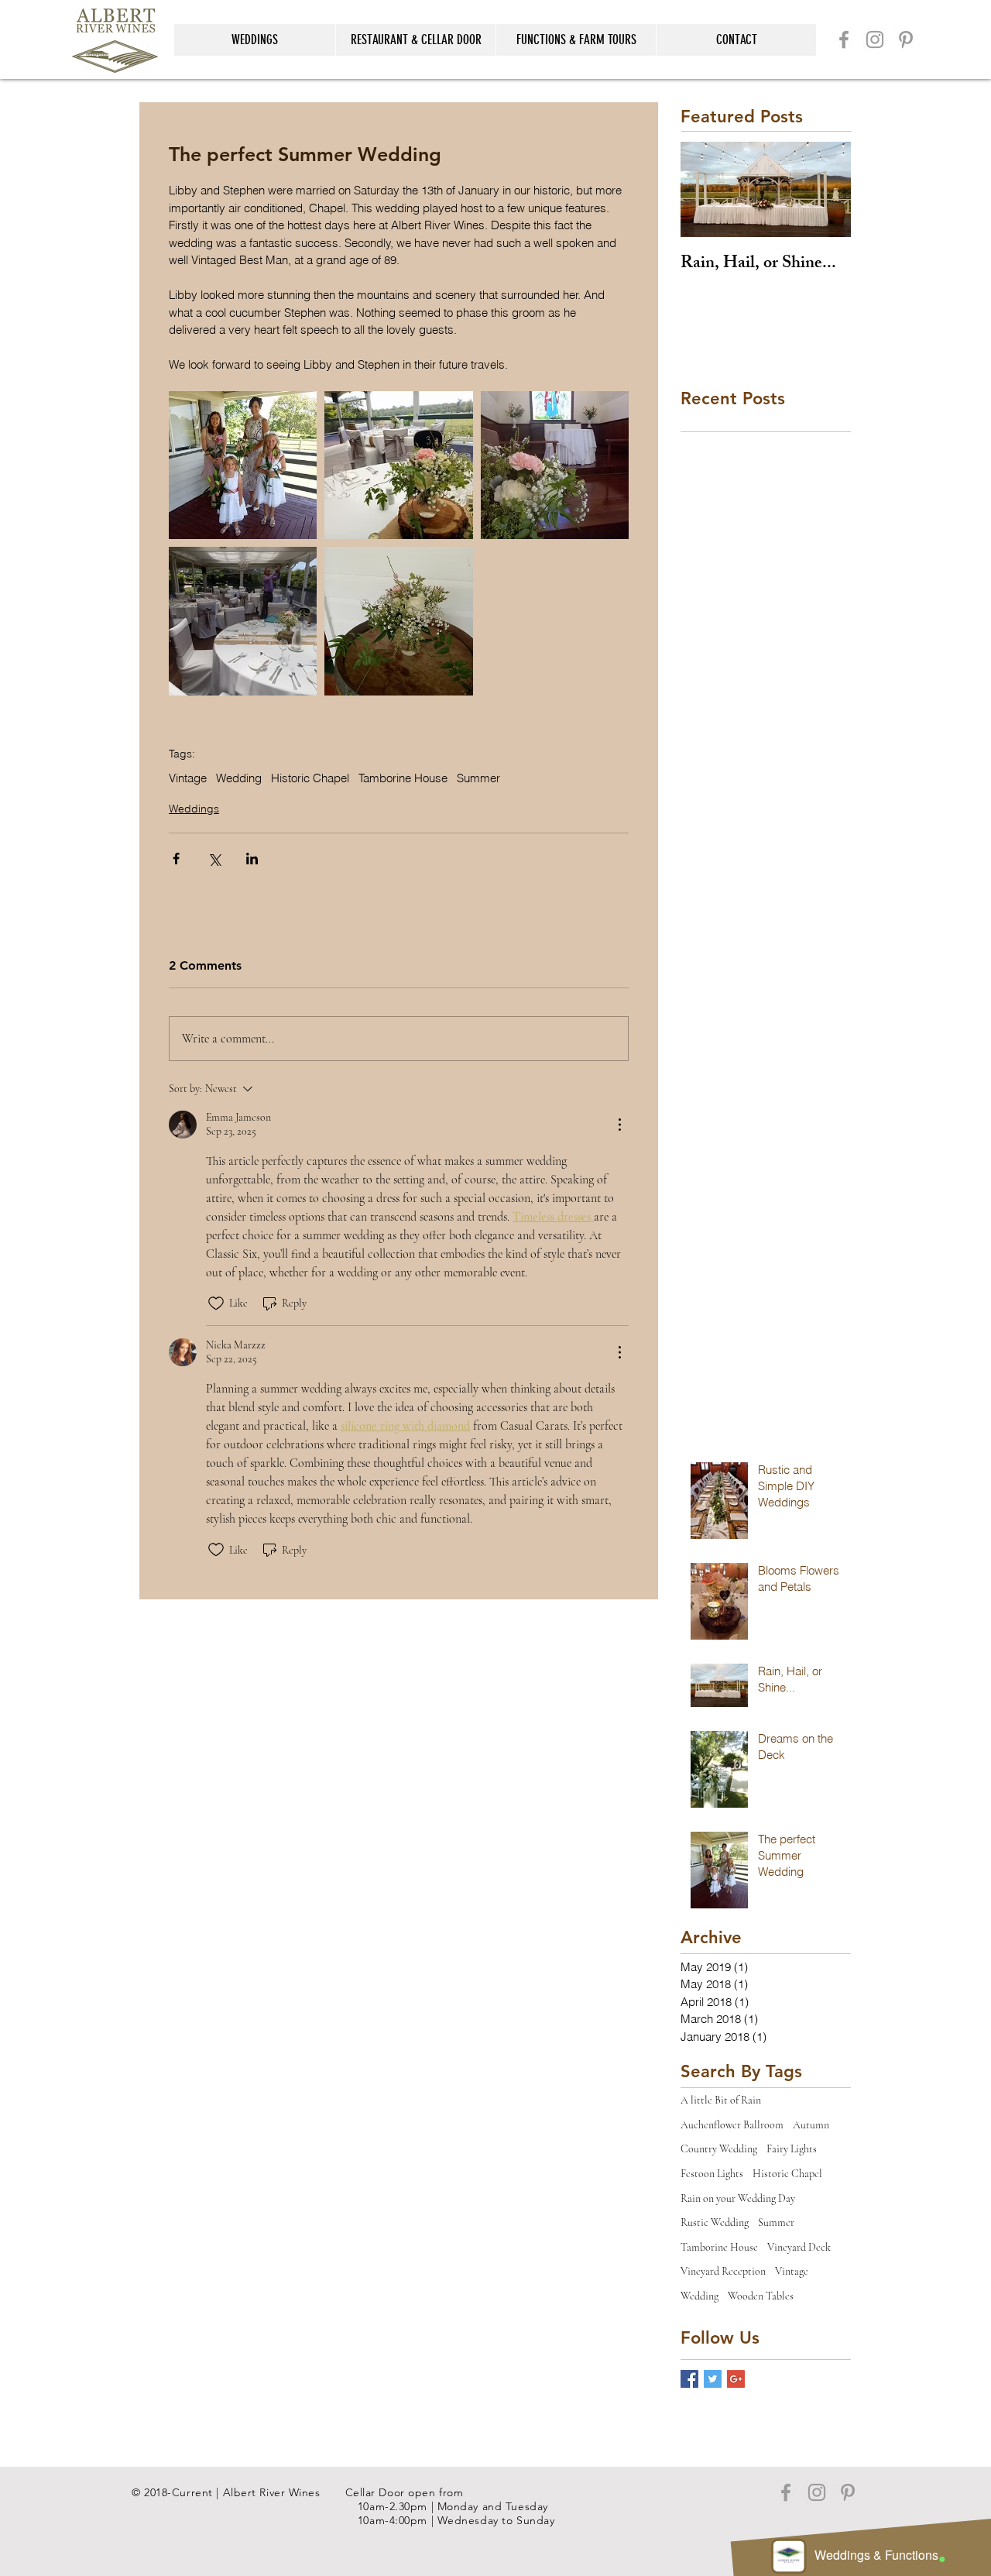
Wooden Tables (761, 2296)
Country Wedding (719, 2149)
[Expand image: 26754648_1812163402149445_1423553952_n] (243, 465)
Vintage (188, 778)
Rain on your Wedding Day (738, 2198)
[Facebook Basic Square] (689, 2379)
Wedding (239, 778)
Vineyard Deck (799, 2247)
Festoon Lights (712, 2174)
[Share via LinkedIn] (252, 859)
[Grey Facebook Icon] (844, 39)
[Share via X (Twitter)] (214, 859)
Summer (478, 778)
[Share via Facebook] (176, 859)
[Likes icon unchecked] (216, 1303)
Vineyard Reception (723, 2271)
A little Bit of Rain (721, 2100)
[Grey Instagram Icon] (875, 39)
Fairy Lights (792, 2149)
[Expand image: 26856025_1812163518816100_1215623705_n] (243, 621)
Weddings (194, 809)
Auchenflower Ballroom (732, 2125)
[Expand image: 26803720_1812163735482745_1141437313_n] (398, 621)
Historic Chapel (310, 778)
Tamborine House (403, 778)
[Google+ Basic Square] (736, 2379)
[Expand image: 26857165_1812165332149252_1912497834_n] (398, 465)
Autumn (811, 2125)
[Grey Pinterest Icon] (906, 39)
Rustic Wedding (715, 2222)
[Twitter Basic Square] (713, 2379)
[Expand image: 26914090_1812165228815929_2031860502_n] (555, 465)
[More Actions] (619, 1125)
